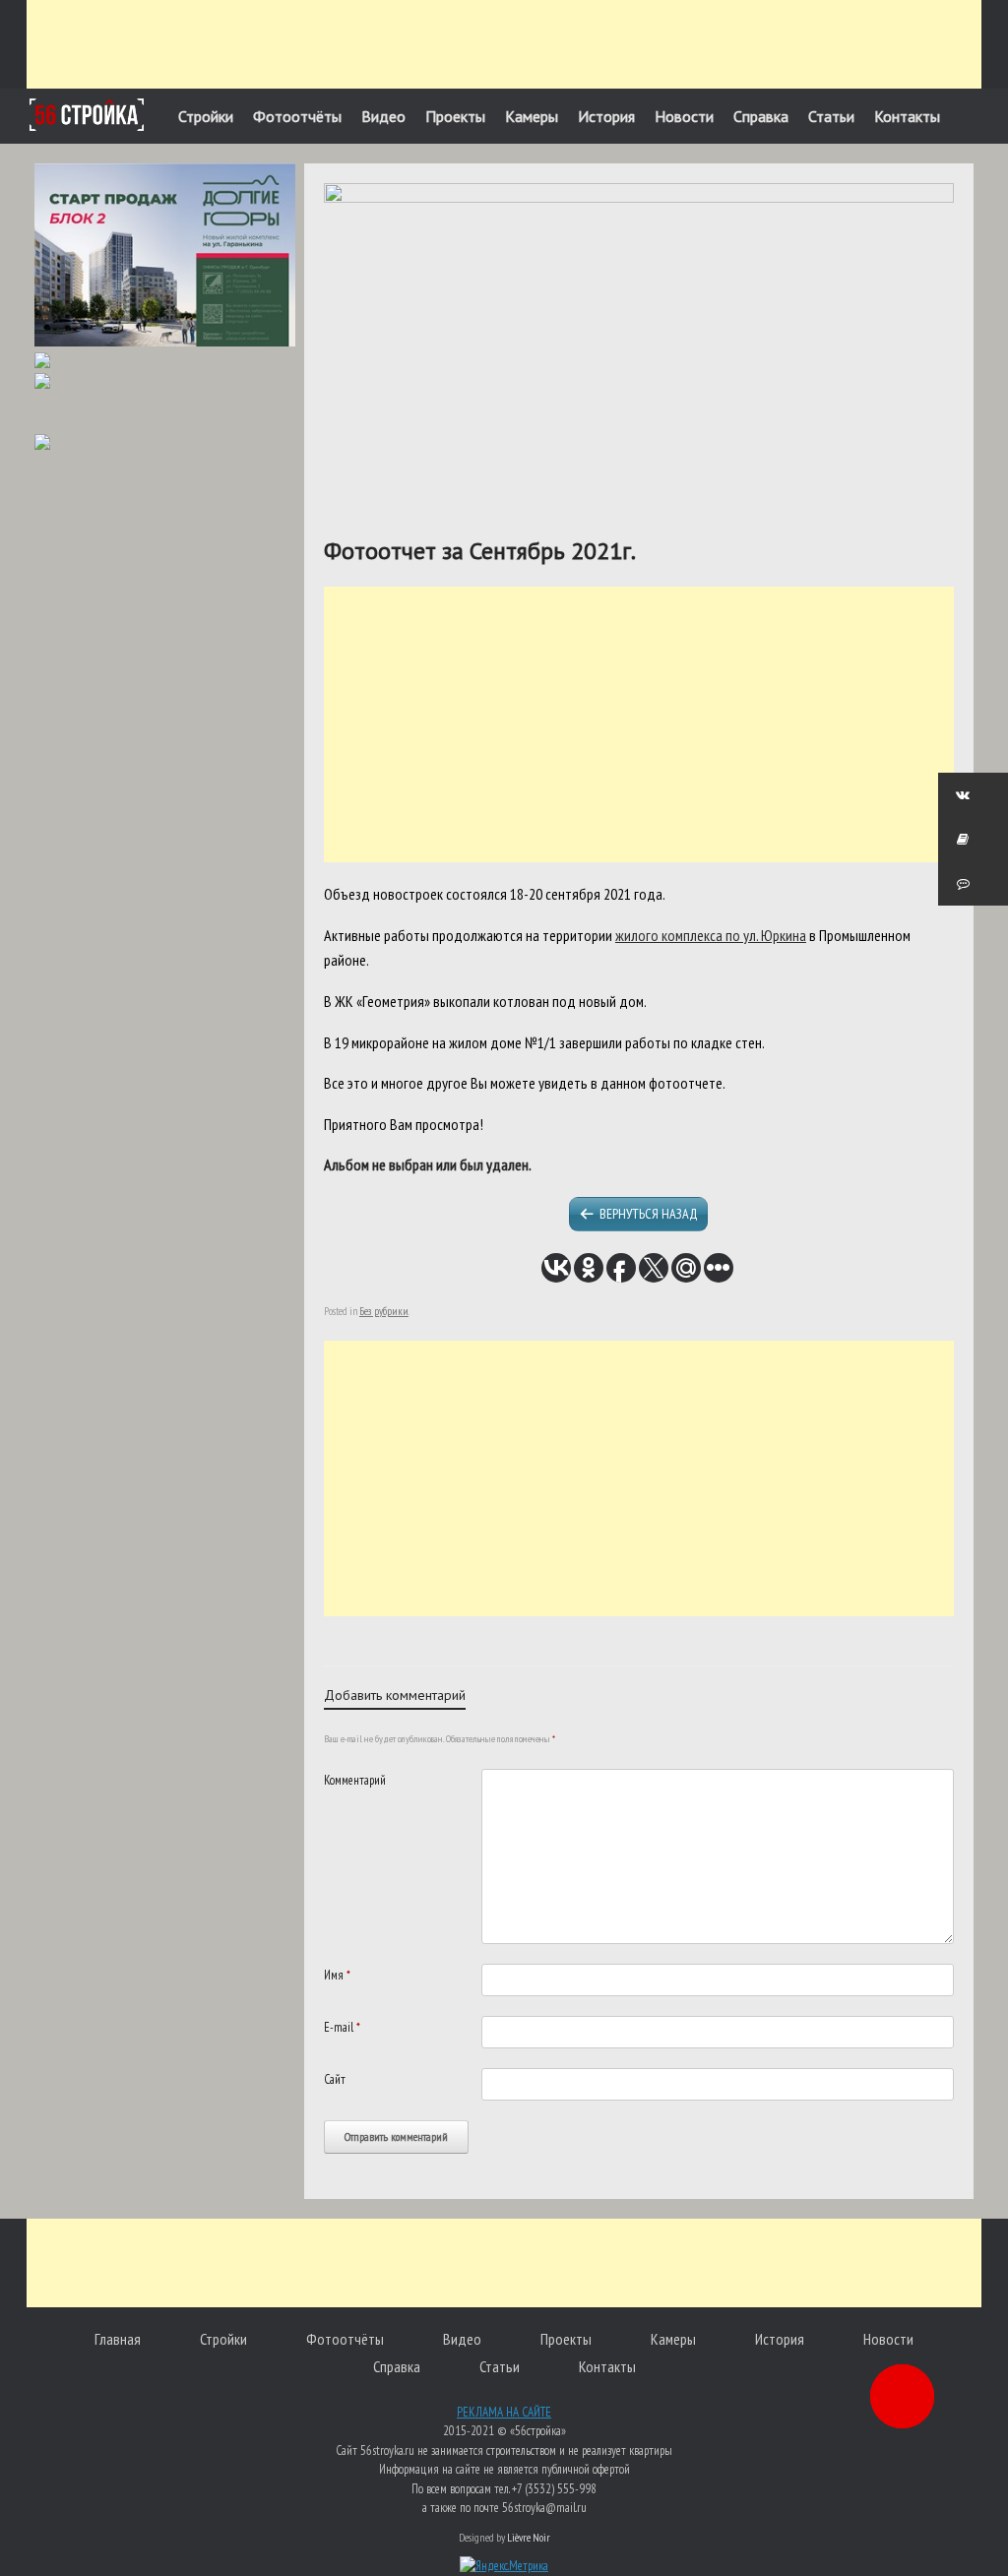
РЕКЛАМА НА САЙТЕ (504, 2412)
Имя (337, 1975)
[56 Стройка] (87, 115)
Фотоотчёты (297, 116)
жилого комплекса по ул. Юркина (711, 935)
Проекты (455, 116)
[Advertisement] (504, 44)
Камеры (532, 116)
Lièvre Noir (529, 2537)
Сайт (335, 2079)
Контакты (907, 116)
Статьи (831, 116)
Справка (761, 116)
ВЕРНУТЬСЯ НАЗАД (649, 1214)
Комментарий (355, 1780)
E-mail (342, 2027)
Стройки (206, 116)
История (606, 116)
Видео (383, 116)
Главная (118, 2339)
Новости (684, 116)
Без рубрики (384, 1311)
